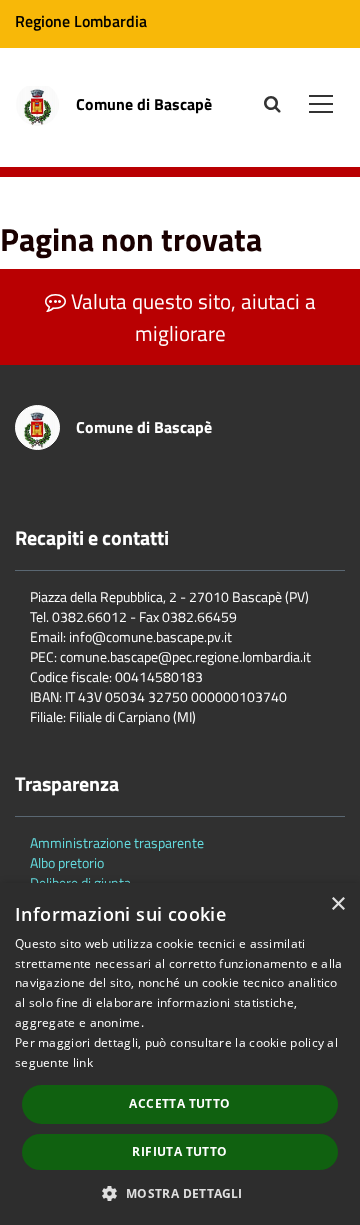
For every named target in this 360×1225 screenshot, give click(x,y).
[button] (179, 1192)
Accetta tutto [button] (179, 1103)
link (83, 1062)
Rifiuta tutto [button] (179, 1151)
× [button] (337, 904)
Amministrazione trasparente (117, 842)
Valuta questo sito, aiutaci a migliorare (191, 317)
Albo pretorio (67, 862)
